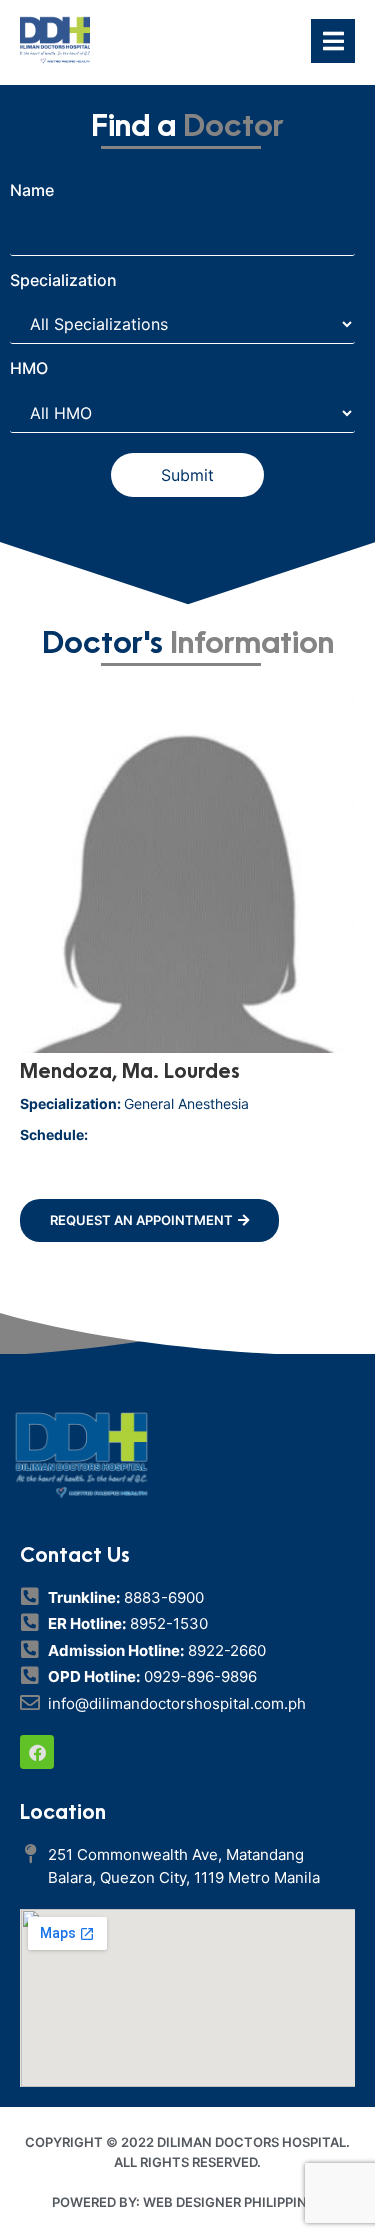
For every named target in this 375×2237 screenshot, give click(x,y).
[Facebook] (37, 1752)
